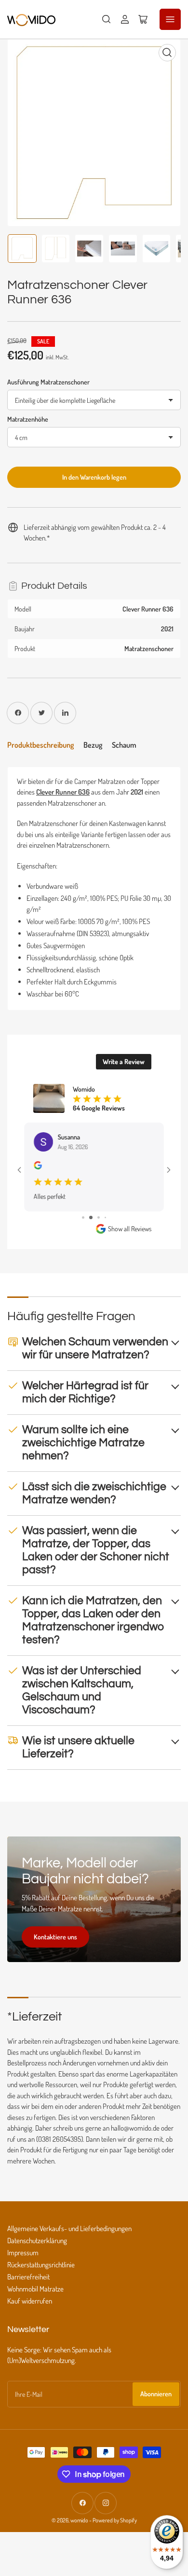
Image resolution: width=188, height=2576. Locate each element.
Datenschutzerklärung (37, 2241)
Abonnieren (156, 2394)
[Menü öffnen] (170, 19)
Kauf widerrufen (30, 2301)
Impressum (23, 2253)
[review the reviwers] (38, 1167)
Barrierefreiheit (28, 2277)
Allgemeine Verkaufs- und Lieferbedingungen (69, 2228)
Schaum (124, 745)
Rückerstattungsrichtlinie (41, 2265)
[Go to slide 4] (105, 1217)
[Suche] (107, 19)
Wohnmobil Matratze (35, 2289)
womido (79, 2520)
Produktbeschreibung (40, 745)
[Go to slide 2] (91, 1217)
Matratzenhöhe (28, 419)
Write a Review (124, 1061)
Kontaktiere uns (55, 1937)
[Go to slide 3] (99, 1217)
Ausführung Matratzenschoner (48, 382)
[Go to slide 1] (83, 1217)
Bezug (93, 745)
